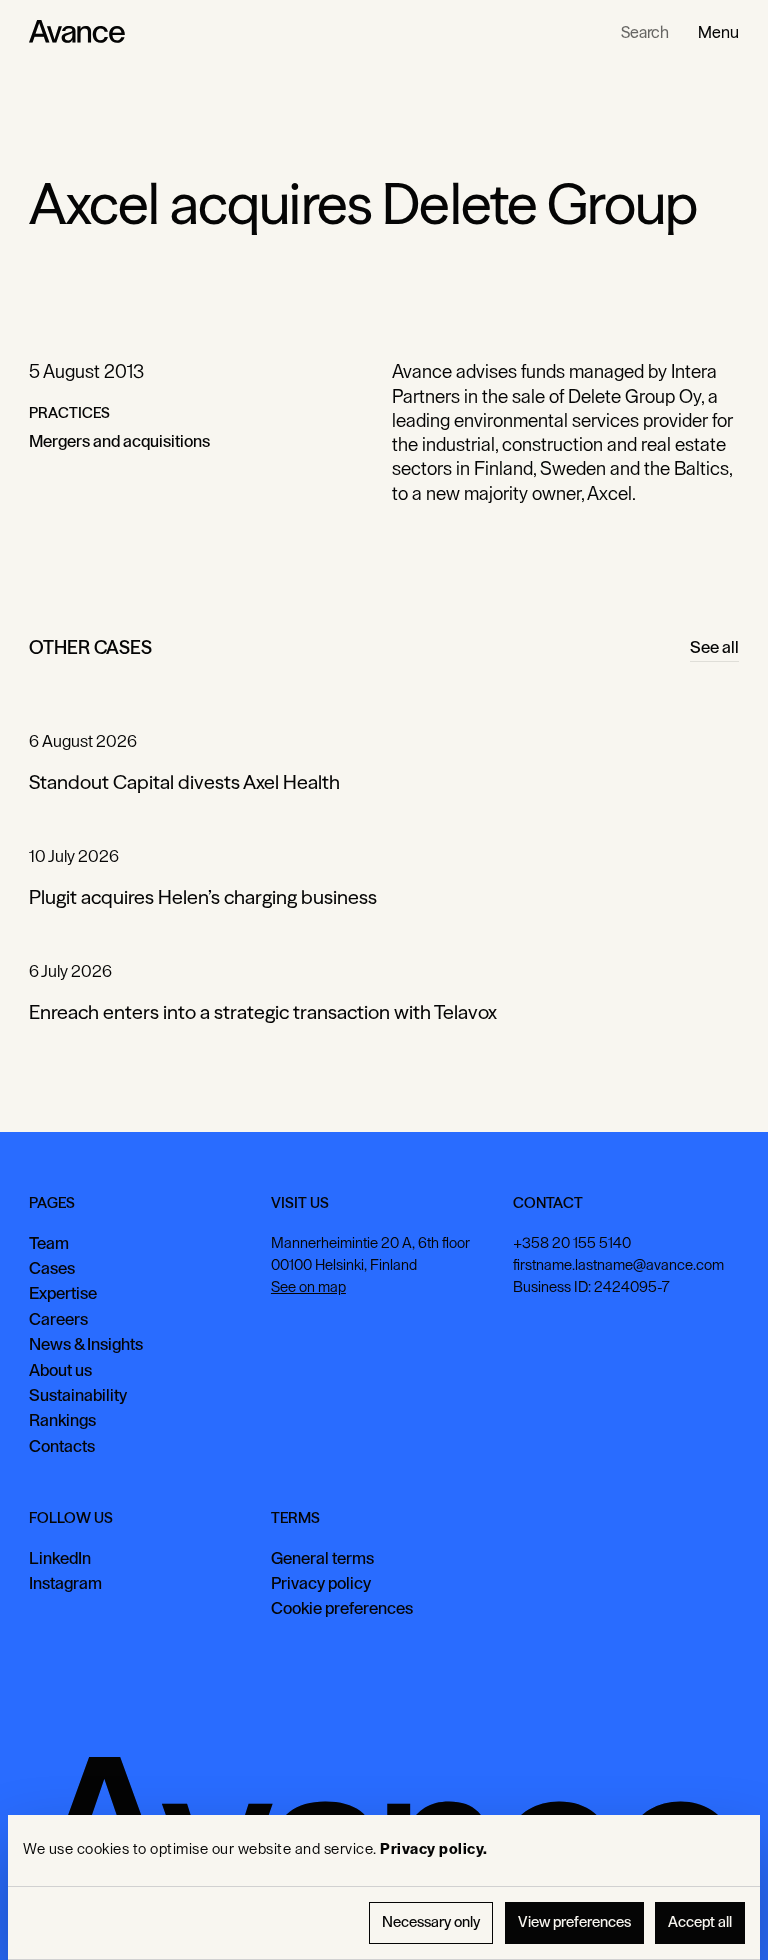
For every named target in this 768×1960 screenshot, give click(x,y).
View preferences (574, 1922)
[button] (718, 32)
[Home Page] (77, 32)
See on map (308, 1287)
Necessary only (431, 1922)
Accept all (700, 1922)
